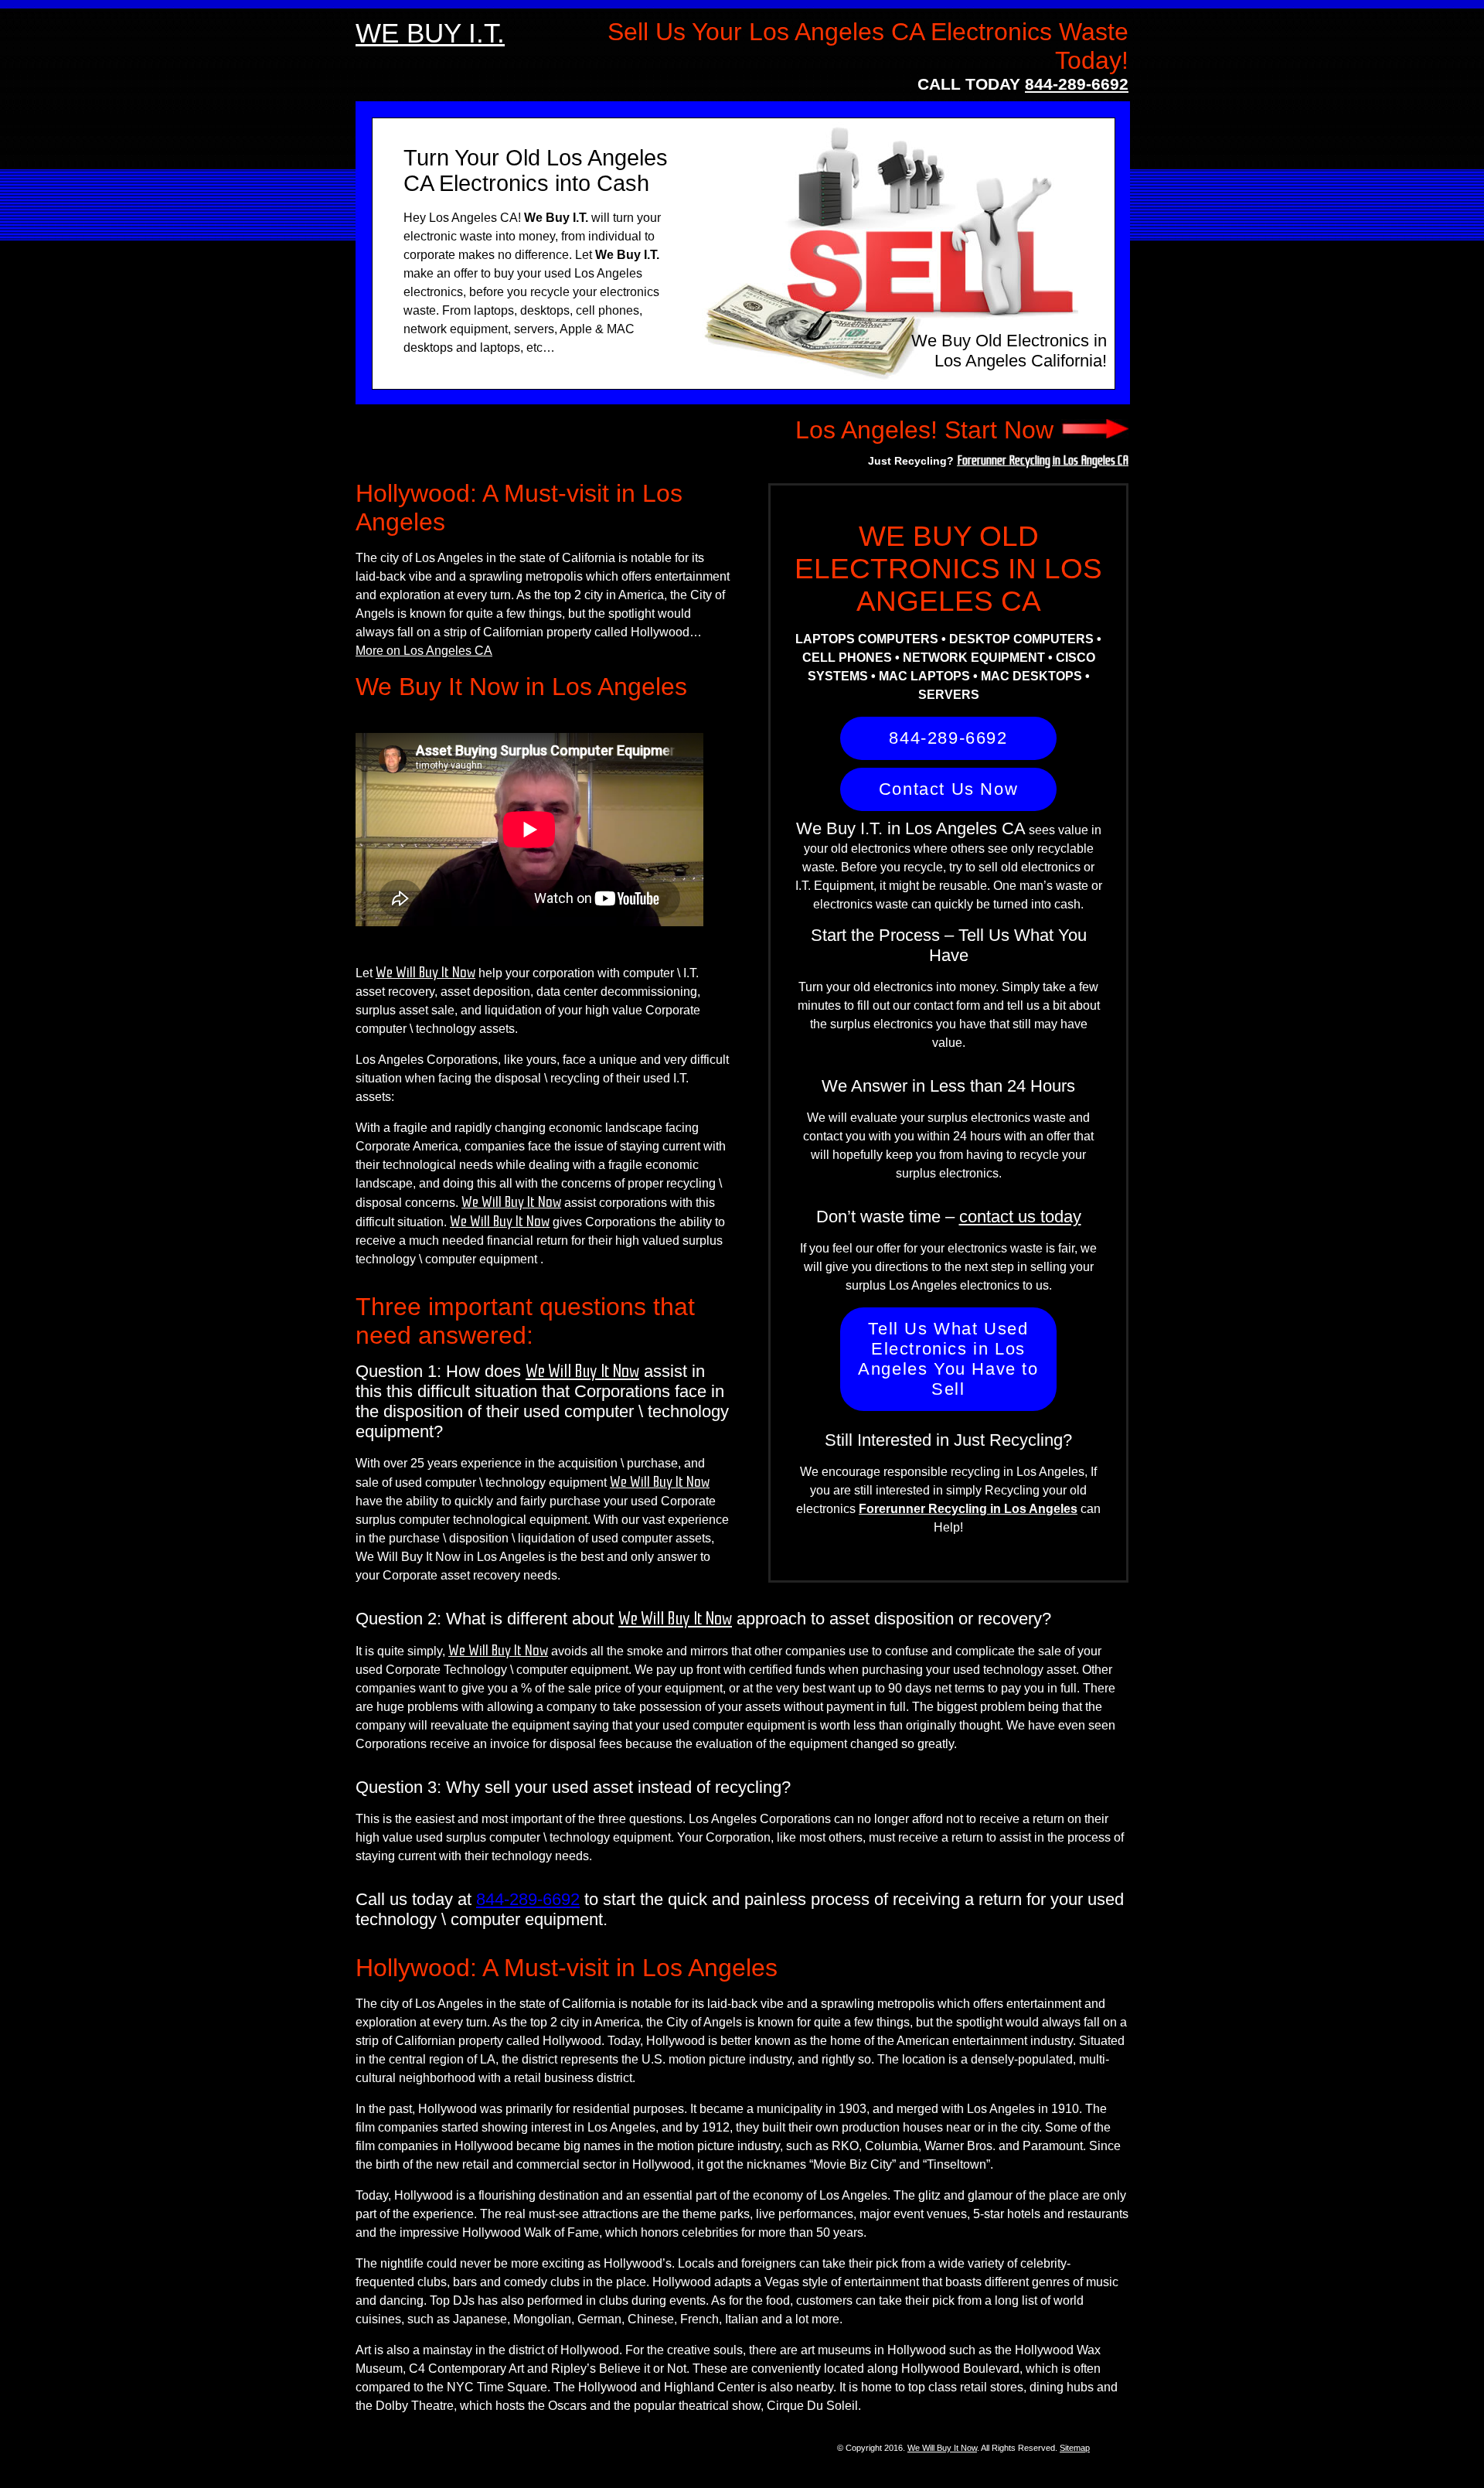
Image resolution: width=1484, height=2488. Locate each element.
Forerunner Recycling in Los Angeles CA (1043, 460)
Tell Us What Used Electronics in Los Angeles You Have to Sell (948, 1359)
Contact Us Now (948, 789)
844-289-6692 (1077, 84)
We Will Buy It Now (425, 973)
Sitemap (1075, 2448)
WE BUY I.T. (430, 33)
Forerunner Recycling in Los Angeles (968, 1509)
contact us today (1020, 1217)
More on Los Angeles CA (424, 651)
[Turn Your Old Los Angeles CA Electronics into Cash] (1094, 430)
